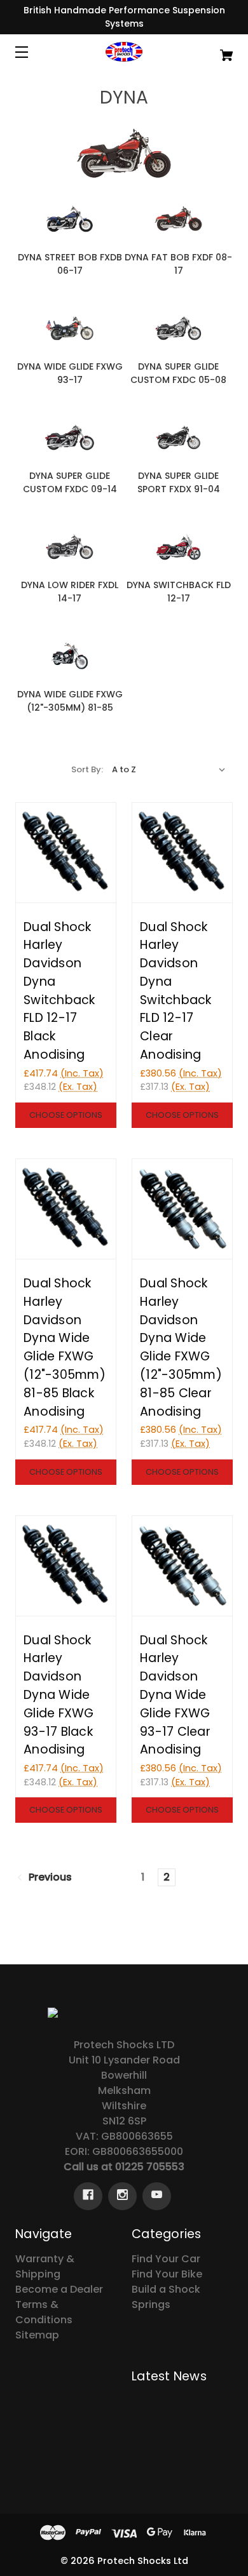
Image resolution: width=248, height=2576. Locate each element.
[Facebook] (88, 2196)
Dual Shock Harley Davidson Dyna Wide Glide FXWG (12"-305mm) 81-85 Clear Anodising (181, 1347)
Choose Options (66, 1115)
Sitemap (37, 2335)
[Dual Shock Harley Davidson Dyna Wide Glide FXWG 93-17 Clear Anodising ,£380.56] (182, 1566)
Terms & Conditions (44, 2312)
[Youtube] (157, 2196)
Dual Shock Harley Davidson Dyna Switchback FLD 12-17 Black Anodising (59, 991)
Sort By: (87, 769)
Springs (151, 2304)
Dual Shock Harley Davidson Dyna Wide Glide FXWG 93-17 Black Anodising (59, 1695)
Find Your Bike (167, 2274)
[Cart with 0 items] (211, 50)
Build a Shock (166, 2289)
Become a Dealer (59, 2289)
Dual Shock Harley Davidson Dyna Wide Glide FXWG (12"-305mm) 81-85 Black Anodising (65, 1347)
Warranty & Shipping (45, 2266)
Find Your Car (166, 2259)
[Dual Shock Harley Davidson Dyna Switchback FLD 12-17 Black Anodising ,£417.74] (66, 853)
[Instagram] (122, 2196)
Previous (49, 1878)
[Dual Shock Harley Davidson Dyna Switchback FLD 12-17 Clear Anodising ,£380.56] (182, 853)
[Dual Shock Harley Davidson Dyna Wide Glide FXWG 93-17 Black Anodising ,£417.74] (66, 1566)
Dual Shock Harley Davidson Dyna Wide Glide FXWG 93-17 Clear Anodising (175, 1695)
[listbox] (169, 770)
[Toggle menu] (33, 52)
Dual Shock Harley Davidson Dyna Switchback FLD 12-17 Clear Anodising (176, 991)
